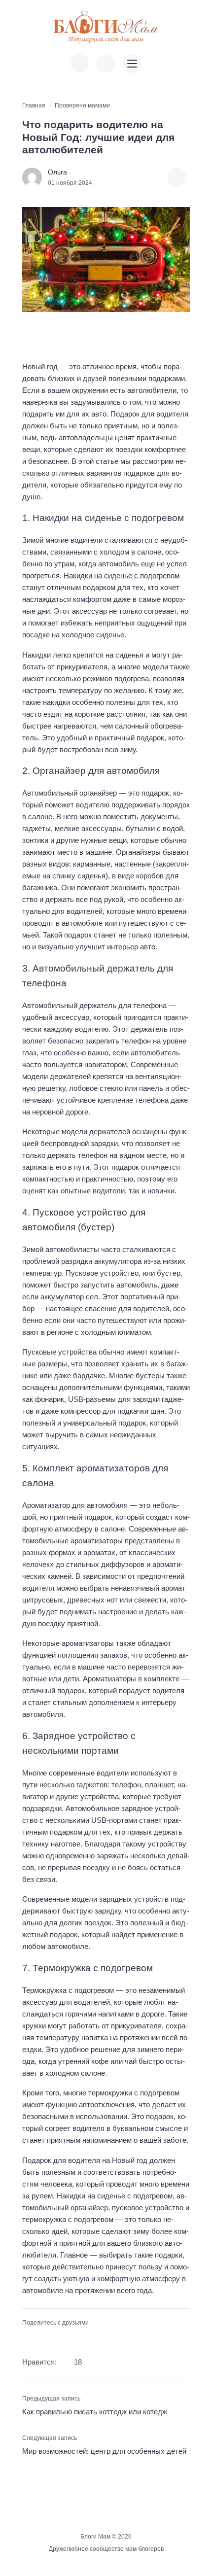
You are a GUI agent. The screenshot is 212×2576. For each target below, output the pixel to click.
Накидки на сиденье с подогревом (122, 575)
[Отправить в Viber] (59, 2338)
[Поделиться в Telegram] (44, 2338)
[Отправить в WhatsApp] (75, 2338)
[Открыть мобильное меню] (132, 64)
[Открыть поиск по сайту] (106, 64)
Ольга (57, 172)
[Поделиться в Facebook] (28, 2338)
